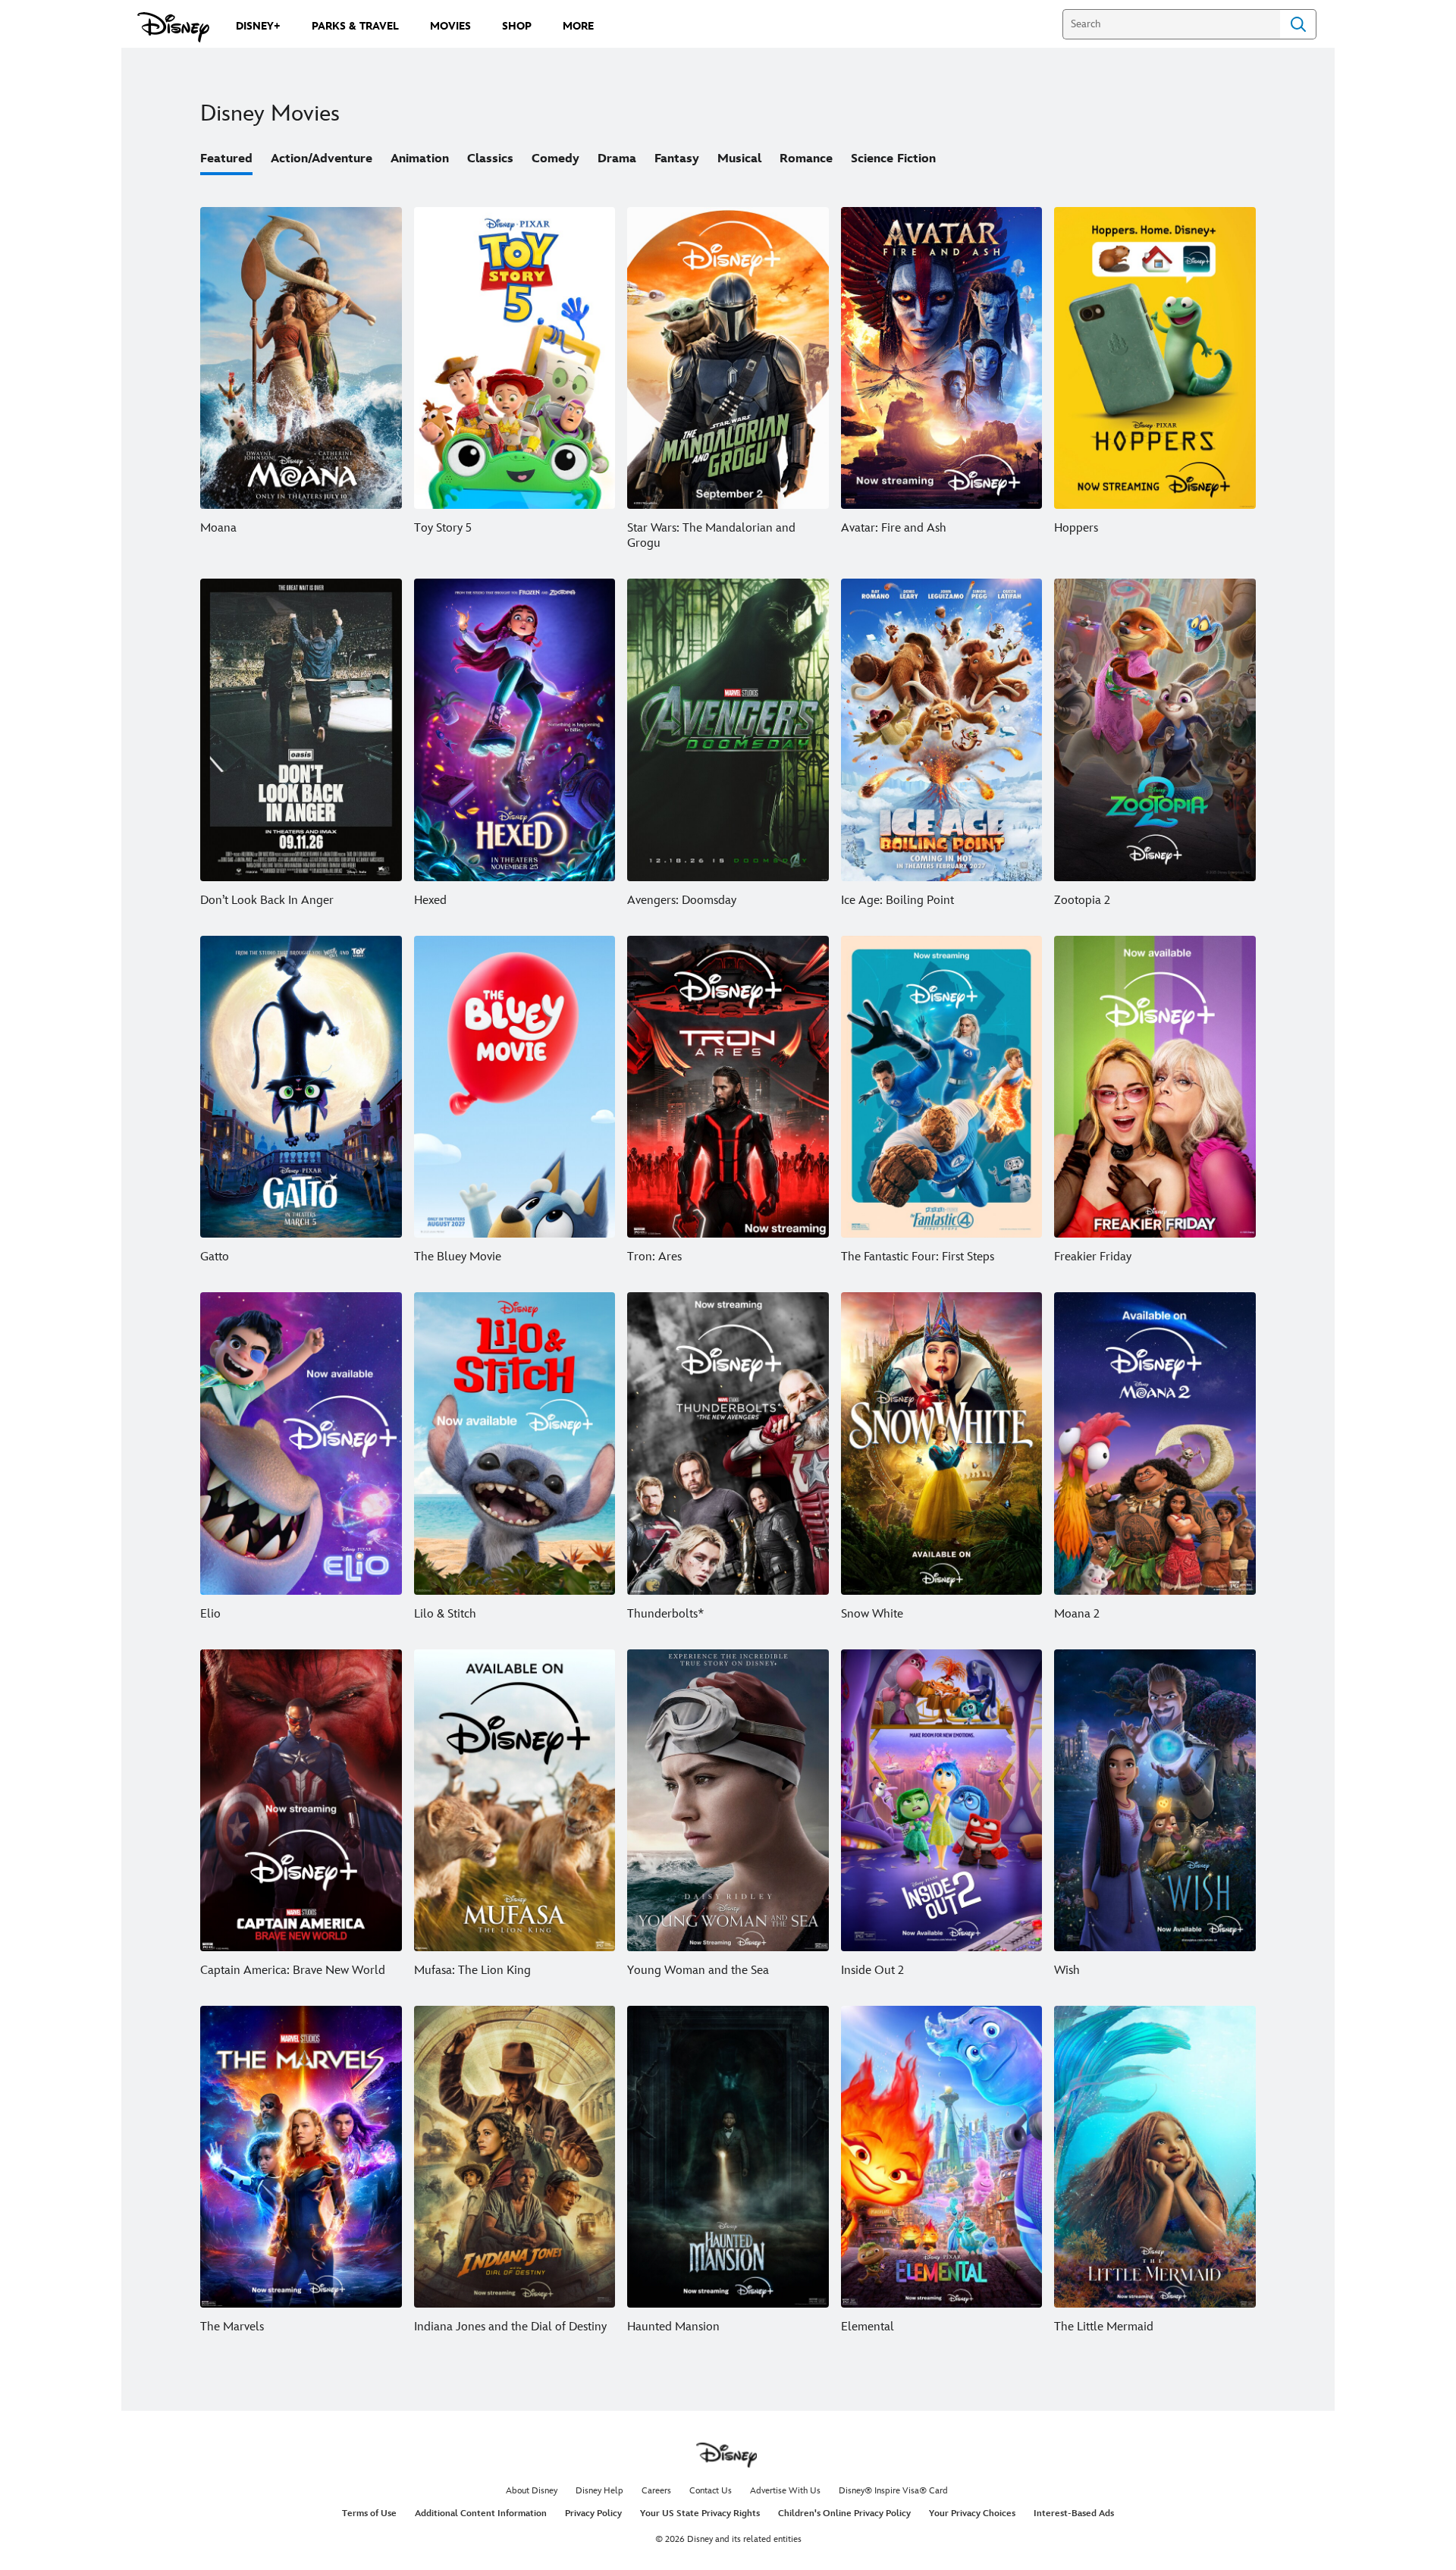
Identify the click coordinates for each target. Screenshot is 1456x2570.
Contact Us (711, 2491)
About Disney (532, 2491)
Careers (656, 2491)
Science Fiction (893, 159)
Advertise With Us (785, 2491)
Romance (806, 159)
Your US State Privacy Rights (700, 2514)
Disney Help (599, 2491)
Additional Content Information (481, 2514)
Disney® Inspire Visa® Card (893, 2491)
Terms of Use (369, 2514)
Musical (739, 159)
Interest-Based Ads (1074, 2514)
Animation (420, 159)
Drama (617, 159)
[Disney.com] (173, 27)
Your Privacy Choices (972, 2514)
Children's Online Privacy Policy (844, 2514)
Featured (226, 159)
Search (1298, 24)
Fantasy (677, 159)
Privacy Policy (593, 2514)
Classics (490, 159)
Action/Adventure (322, 159)
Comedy (555, 159)
